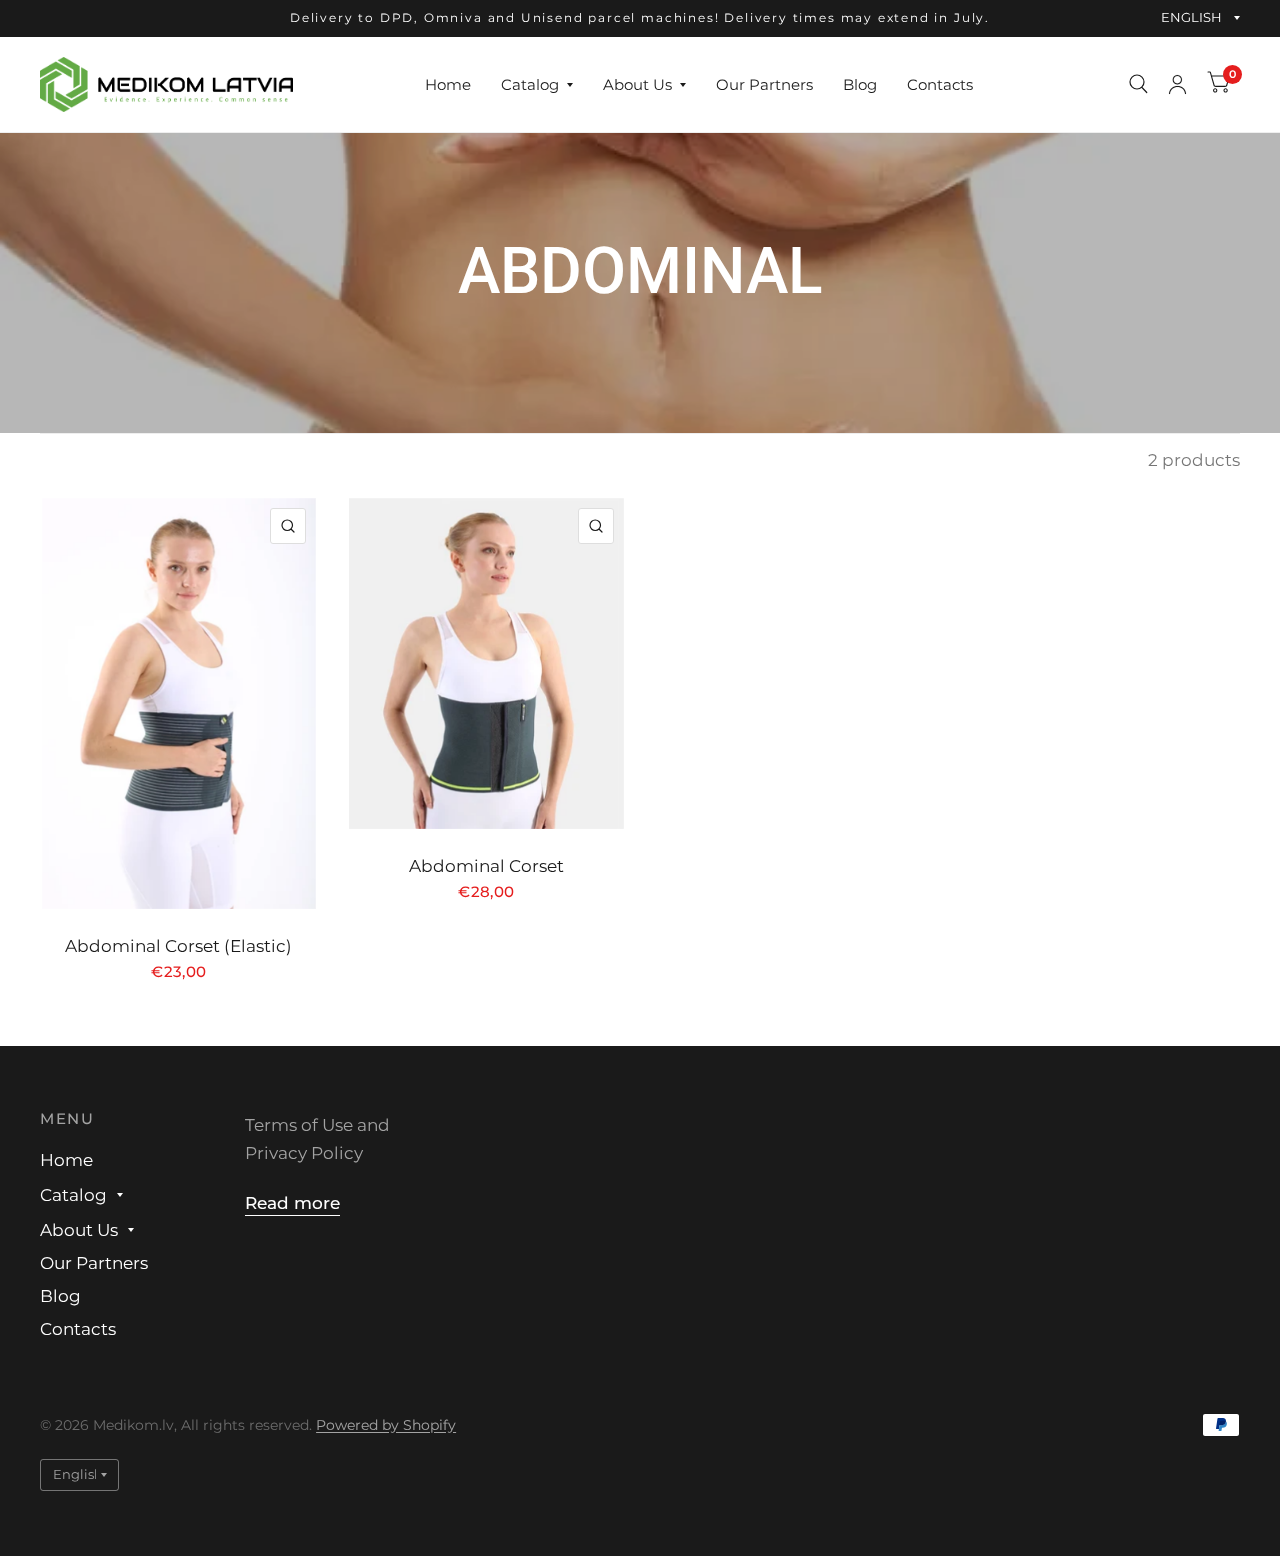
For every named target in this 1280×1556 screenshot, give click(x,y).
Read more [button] (292, 1203)
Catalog (530, 83)
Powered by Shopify (386, 1425)
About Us (637, 83)
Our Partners (764, 83)
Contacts (940, 83)
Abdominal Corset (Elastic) (178, 946)
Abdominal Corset (486, 866)
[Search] (1138, 84)
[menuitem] (448, 84)
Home (448, 83)
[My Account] (1177, 84)
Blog (860, 83)
